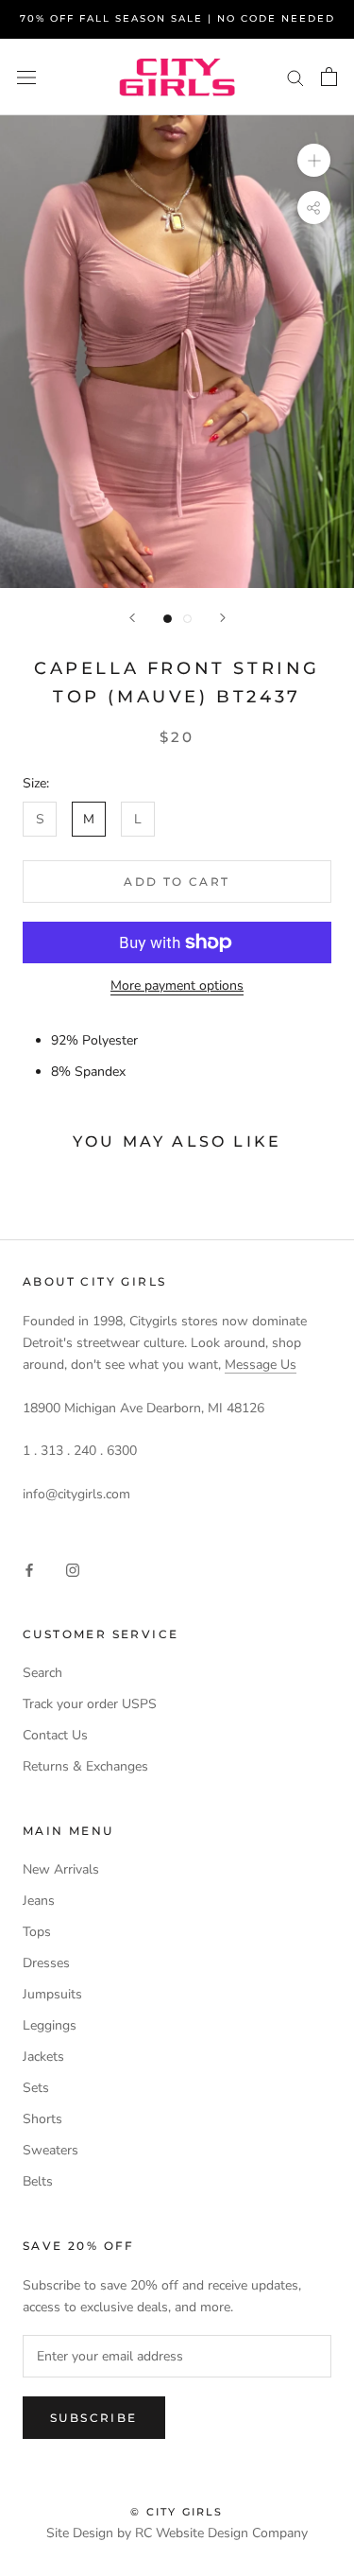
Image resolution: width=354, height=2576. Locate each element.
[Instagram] (73, 1569)
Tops (37, 1932)
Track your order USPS (90, 1704)
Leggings (50, 2025)
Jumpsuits (52, 1994)
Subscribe (94, 2418)
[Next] (223, 618)
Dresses (46, 1963)
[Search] (295, 77)
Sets (36, 2088)
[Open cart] (329, 77)
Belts (38, 2181)
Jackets (43, 2057)
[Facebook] (29, 1569)
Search (42, 1673)
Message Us (261, 1365)
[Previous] (132, 618)
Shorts (42, 2119)
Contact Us (55, 1735)
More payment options (177, 985)
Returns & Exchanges (85, 1766)
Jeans (39, 1901)
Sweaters (51, 2150)
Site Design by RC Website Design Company (177, 2533)
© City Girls (177, 2512)
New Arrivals (61, 1869)
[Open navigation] (26, 77)
